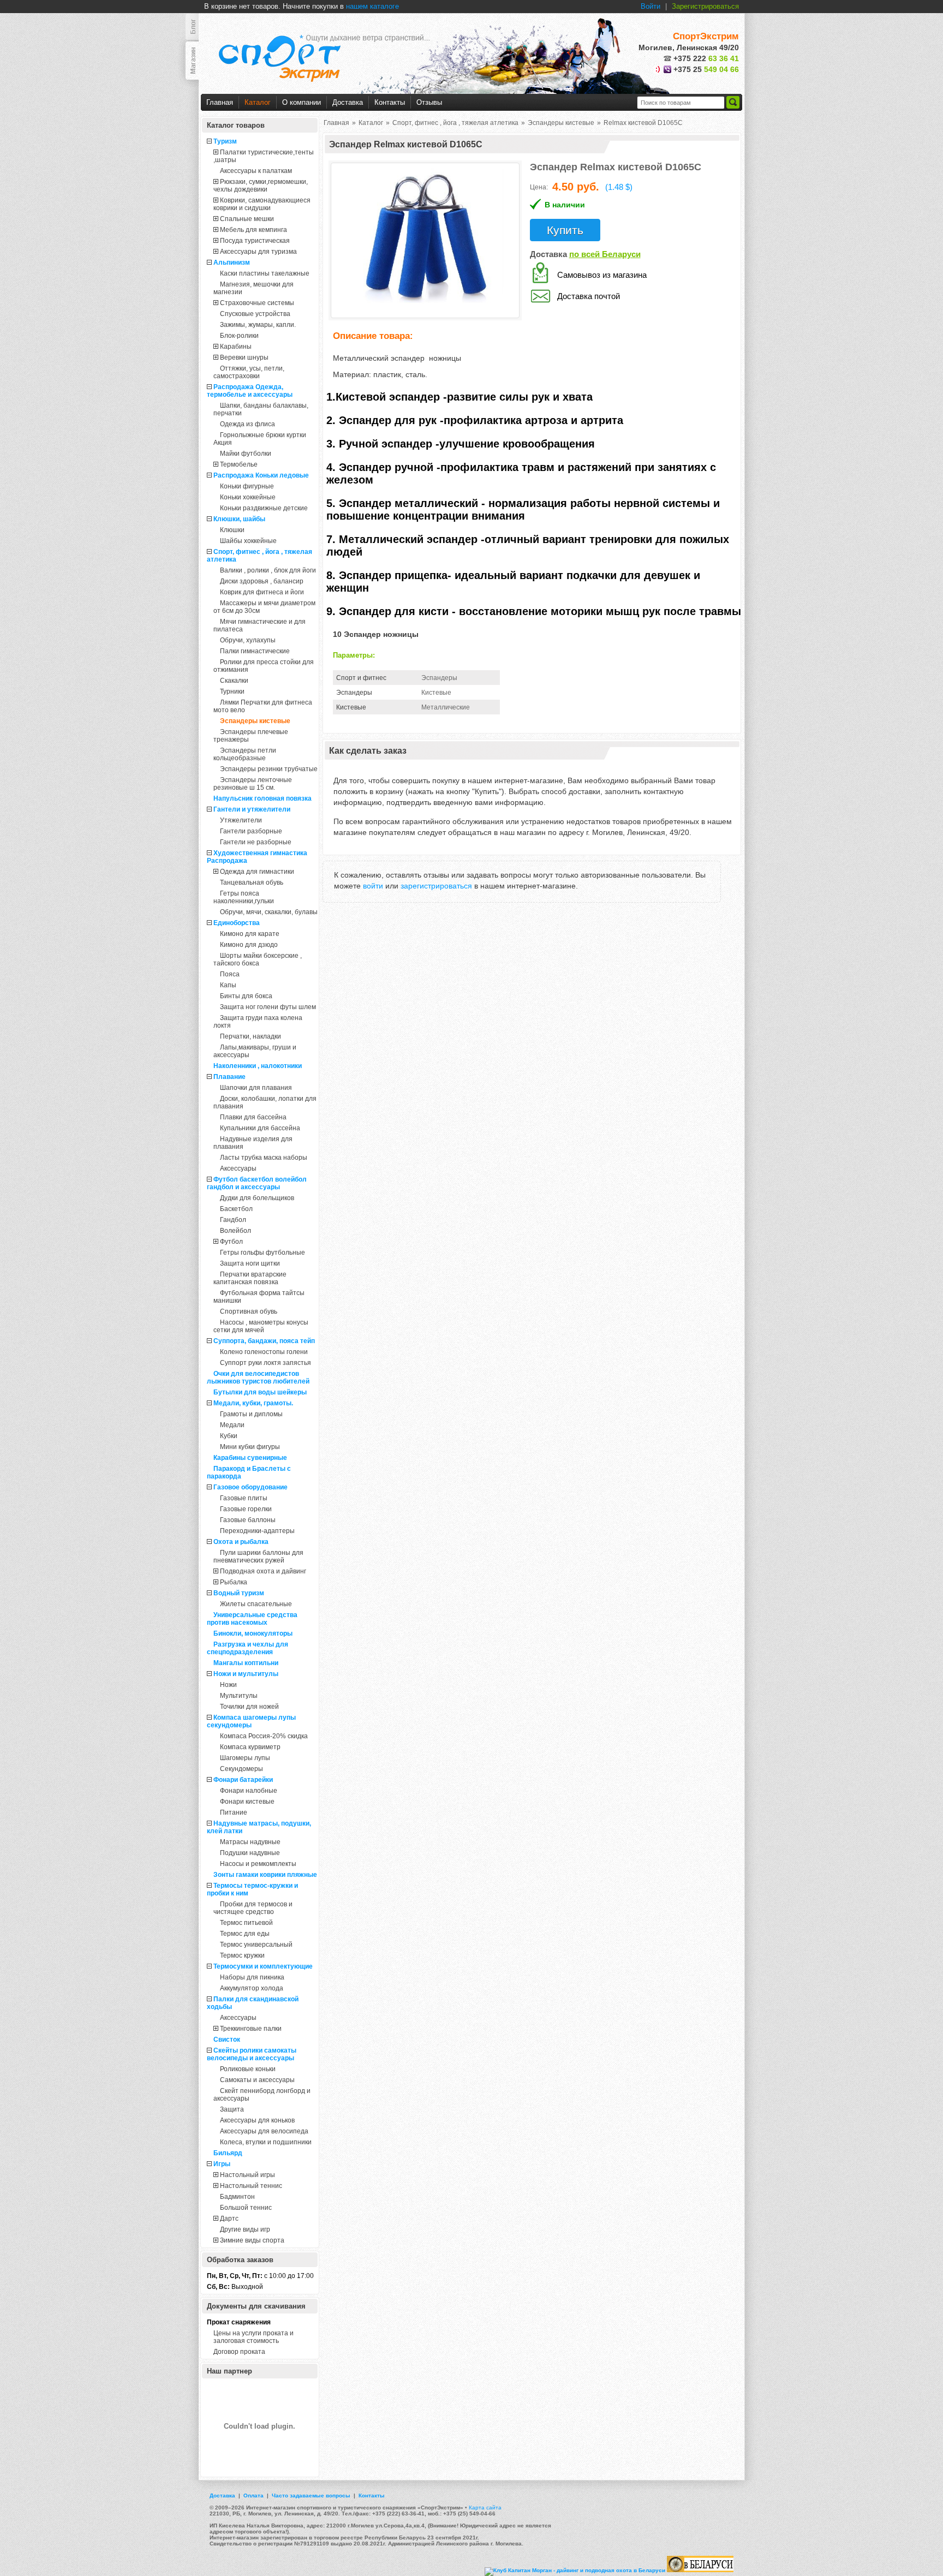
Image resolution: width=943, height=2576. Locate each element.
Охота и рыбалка (241, 1542)
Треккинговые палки (251, 2029)
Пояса (230, 974)
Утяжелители (241, 820)
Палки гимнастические (255, 651)
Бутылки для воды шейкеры (260, 1392)
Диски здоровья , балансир (262, 581)
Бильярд (228, 2153)
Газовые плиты (244, 1498)
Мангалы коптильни (246, 1663)
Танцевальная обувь (252, 882)
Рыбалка (234, 1582)
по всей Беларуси (605, 254)
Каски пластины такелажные (265, 273)
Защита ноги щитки (250, 1263)
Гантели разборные (251, 831)
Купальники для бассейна (260, 1128)
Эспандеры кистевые (255, 721)
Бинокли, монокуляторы (253, 1633)
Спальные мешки (247, 219)
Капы (228, 985)
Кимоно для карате (250, 934)
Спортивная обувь (249, 1311)
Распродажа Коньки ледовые (261, 475)
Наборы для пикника (252, 1977)
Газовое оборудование (250, 1487)
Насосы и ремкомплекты (258, 1864)
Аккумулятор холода (252, 1988)
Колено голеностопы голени (264, 1352)
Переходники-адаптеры (257, 1531)
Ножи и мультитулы (246, 1674)
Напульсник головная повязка (262, 798)
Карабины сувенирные (250, 1458)
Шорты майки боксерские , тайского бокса (258, 959)
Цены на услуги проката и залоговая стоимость (253, 2337)
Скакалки (234, 681)
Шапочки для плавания (256, 1088)
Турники (232, 691)
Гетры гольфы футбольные (262, 1253)
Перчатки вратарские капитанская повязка (250, 1278)
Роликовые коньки (248, 2069)
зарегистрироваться (436, 886)
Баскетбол (236, 1209)
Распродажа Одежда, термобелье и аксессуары (250, 391)
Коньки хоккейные (248, 497)
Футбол (231, 1242)
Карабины (236, 347)
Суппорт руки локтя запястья (265, 1363)
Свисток (227, 2040)
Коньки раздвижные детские (264, 508)
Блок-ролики (239, 336)
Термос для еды (245, 1934)
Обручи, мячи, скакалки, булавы (269, 912)
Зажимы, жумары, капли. (258, 325)
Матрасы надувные (250, 1842)
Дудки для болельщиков (257, 1198)
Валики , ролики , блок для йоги (268, 570)
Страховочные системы (257, 303)
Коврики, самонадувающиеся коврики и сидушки (262, 204)
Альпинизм (232, 263)
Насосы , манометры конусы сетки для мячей (261, 1326)
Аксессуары (238, 1168)
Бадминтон (237, 2197)
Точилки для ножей (249, 1707)
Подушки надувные (250, 1853)
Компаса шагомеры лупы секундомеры (251, 1721)
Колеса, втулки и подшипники (266, 2142)
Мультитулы (239, 1696)
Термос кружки (242, 1955)
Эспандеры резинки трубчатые (269, 769)
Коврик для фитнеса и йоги (262, 592)
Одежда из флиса (247, 424)
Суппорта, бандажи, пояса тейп (264, 1341)
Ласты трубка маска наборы (264, 1158)
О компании (302, 102)
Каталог (258, 102)
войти (373, 886)
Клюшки (232, 530)
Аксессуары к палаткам (256, 171)
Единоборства (237, 923)
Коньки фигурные (247, 486)
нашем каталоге (372, 6)
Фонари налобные (249, 1791)
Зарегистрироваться (705, 6)
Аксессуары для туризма (258, 252)
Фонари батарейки (243, 1780)
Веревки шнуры (244, 357)
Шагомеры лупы (245, 1758)
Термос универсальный (256, 1945)
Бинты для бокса (246, 996)
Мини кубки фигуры (250, 1447)
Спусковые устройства (255, 314)
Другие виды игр (245, 2229)
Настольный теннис (251, 2186)
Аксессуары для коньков (257, 2120)
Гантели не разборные (256, 842)
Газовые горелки (246, 1509)
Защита (232, 2109)
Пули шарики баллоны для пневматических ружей (258, 1557)
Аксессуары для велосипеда (264, 2131)
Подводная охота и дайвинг (263, 1571)
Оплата (253, 2495)
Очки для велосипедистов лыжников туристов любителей (258, 1378)
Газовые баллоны (248, 1520)
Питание (234, 1812)
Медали (232, 1425)
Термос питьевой (246, 1923)
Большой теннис (246, 2208)
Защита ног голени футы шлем (268, 1007)
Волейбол (235, 1231)
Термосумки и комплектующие (263, 1966)
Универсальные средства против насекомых (252, 1619)
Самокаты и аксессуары (257, 2080)
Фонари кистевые (247, 1802)
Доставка (348, 102)
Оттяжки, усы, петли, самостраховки (249, 372)
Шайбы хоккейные (248, 541)
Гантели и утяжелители (252, 809)
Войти (650, 6)
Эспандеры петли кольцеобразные (245, 754)
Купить (565, 230)
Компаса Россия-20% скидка (264, 1736)
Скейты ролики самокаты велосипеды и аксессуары (252, 2054)
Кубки (229, 1436)
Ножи (228, 1685)
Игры (222, 2164)
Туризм (225, 141)
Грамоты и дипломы (251, 1414)
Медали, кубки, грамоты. (253, 1403)
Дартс (229, 2219)
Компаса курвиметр (250, 1747)
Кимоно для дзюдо (249, 945)
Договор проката (239, 2352)
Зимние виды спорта (252, 2240)
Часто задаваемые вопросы (311, 2495)
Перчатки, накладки (250, 1036)
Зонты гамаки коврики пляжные (265, 1875)
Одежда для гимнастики (257, 872)
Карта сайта (485, 2508)
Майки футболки (246, 454)
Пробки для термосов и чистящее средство (253, 1908)
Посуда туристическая (255, 241)
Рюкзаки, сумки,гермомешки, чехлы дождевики (261, 186)
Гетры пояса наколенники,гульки (244, 897)
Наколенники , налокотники (258, 1066)
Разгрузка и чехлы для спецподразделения (247, 1648)
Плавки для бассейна (253, 1117)
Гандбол (233, 1220)
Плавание (229, 1077)
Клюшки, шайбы (239, 519)
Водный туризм (239, 1593)
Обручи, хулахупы (248, 640)
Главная (220, 102)
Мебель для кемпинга (253, 230)
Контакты (390, 102)
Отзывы (429, 102)
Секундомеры (241, 1769)
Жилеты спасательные (256, 1604)
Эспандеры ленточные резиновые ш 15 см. (253, 784)
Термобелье (239, 464)
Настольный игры (247, 2175)
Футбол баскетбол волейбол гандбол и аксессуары (257, 1183)
